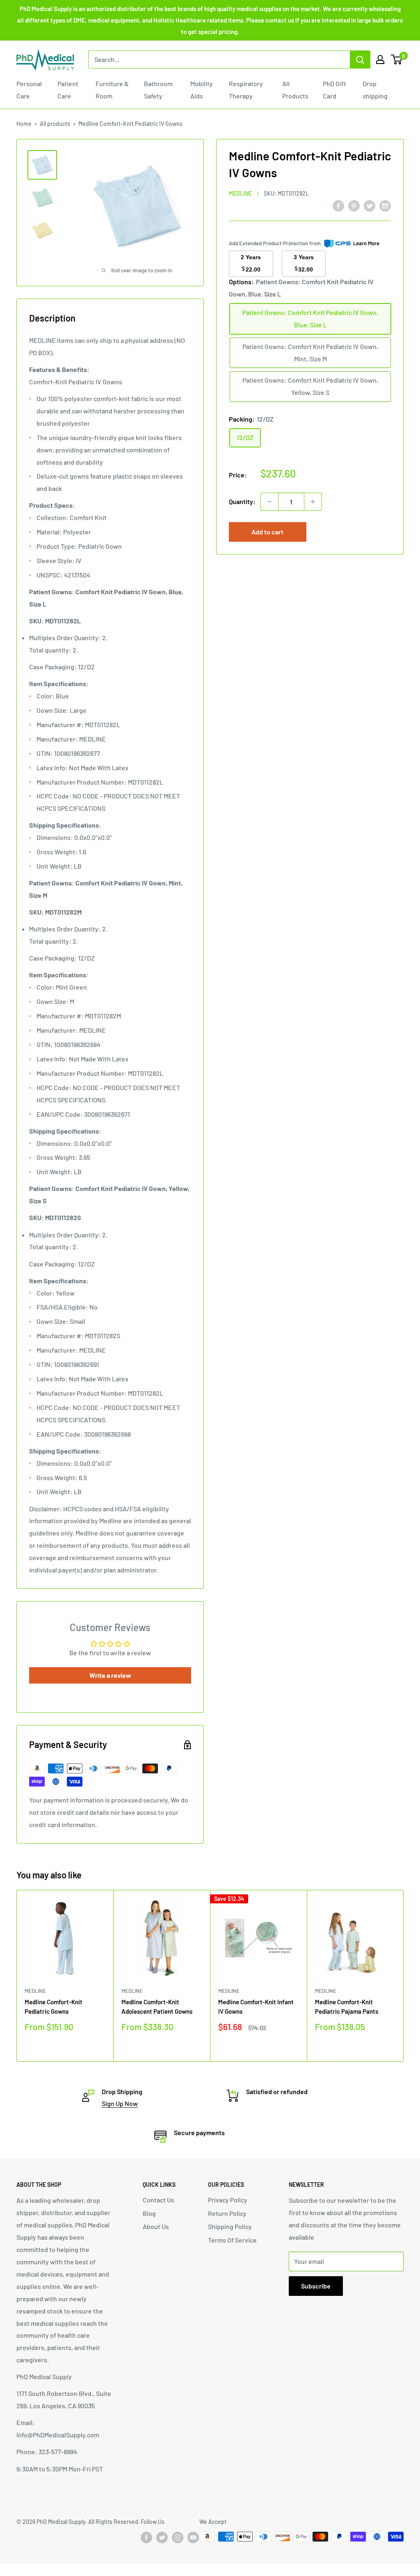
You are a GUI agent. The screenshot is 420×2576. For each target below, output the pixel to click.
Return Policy (227, 2213)
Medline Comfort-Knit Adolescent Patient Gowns (157, 2007)
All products (55, 124)
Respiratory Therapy (246, 90)
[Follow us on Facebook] (146, 2537)
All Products (295, 90)
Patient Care (68, 90)
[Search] (360, 59)
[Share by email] (385, 205)
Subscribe (316, 2286)
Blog (149, 2213)
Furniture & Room (112, 90)
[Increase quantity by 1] (313, 502)
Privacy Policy (228, 2200)
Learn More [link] (366, 243)
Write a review (110, 1675)
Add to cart (267, 532)
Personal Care (29, 90)
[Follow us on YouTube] (193, 2537)
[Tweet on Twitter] (370, 205)
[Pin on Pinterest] (354, 205)
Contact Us (159, 2200)
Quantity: (242, 501)
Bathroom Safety (158, 90)
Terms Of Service (232, 2240)
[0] (397, 59)
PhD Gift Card (334, 90)
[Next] (404, 1976)
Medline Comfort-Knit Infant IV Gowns (256, 2007)
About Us (156, 2226)
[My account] (380, 59)
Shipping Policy (230, 2226)
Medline (240, 193)
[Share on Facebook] (338, 205)
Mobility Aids (202, 90)
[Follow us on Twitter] (162, 2537)
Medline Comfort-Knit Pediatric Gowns (54, 2007)
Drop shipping (375, 90)
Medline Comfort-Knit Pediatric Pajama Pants (347, 2007)
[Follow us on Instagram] (178, 2537)
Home (24, 124)
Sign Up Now (120, 2103)
